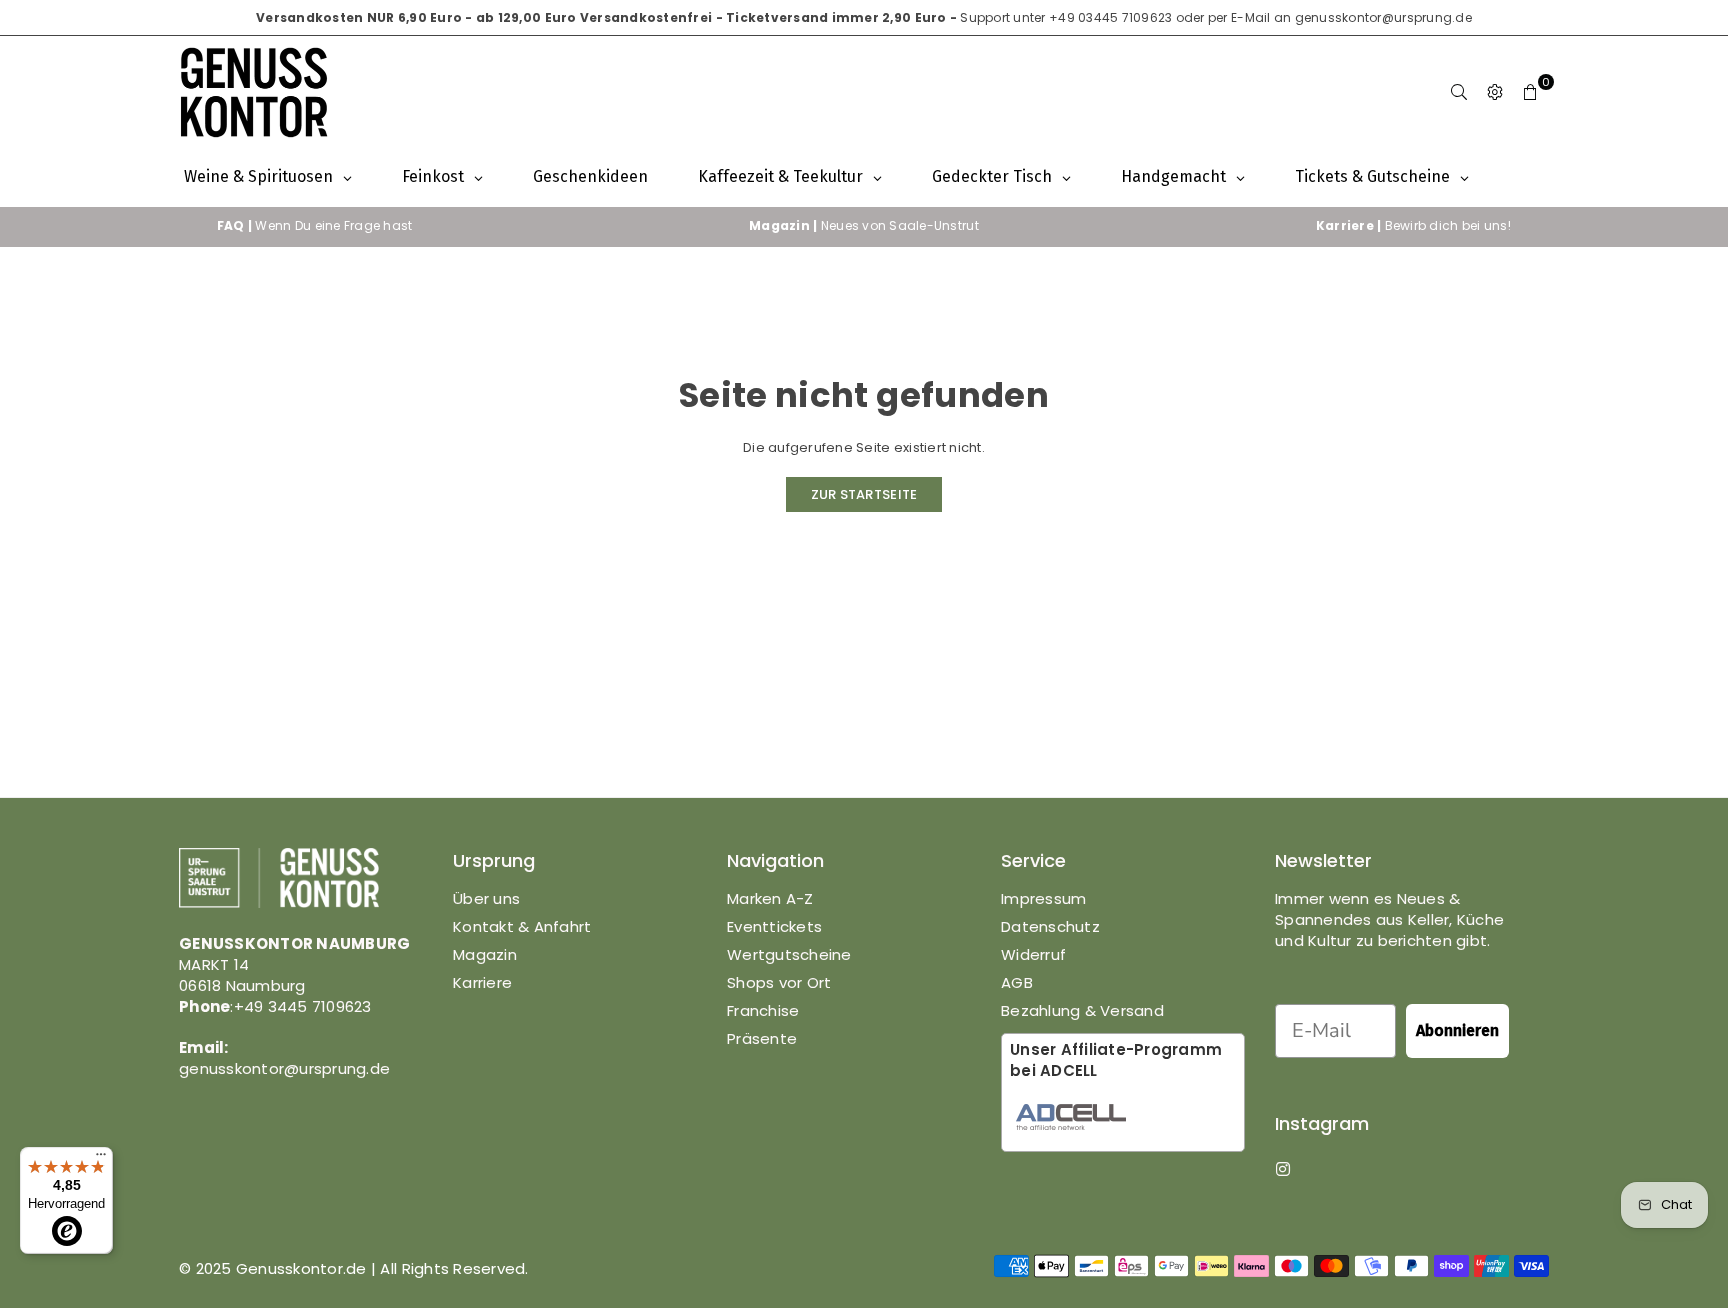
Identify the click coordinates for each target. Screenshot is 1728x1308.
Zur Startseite (864, 494)
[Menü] (101, 1159)
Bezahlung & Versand (1082, 1010)
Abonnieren (1457, 1030)
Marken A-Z (770, 898)
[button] (1531, 92)
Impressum (1043, 898)
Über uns (486, 898)
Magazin (485, 954)
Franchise (763, 1010)
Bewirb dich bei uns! (1413, 225)
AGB (1017, 982)
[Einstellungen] (1495, 92)
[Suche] (1459, 92)
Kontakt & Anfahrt (522, 926)
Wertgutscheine (789, 954)
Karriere (482, 982)
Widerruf (1033, 954)
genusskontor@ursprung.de (1383, 17)
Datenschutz (1050, 926)
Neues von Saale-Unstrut (864, 225)
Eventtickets (774, 926)
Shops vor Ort (779, 982)
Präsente (762, 1038)
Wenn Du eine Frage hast (315, 225)
